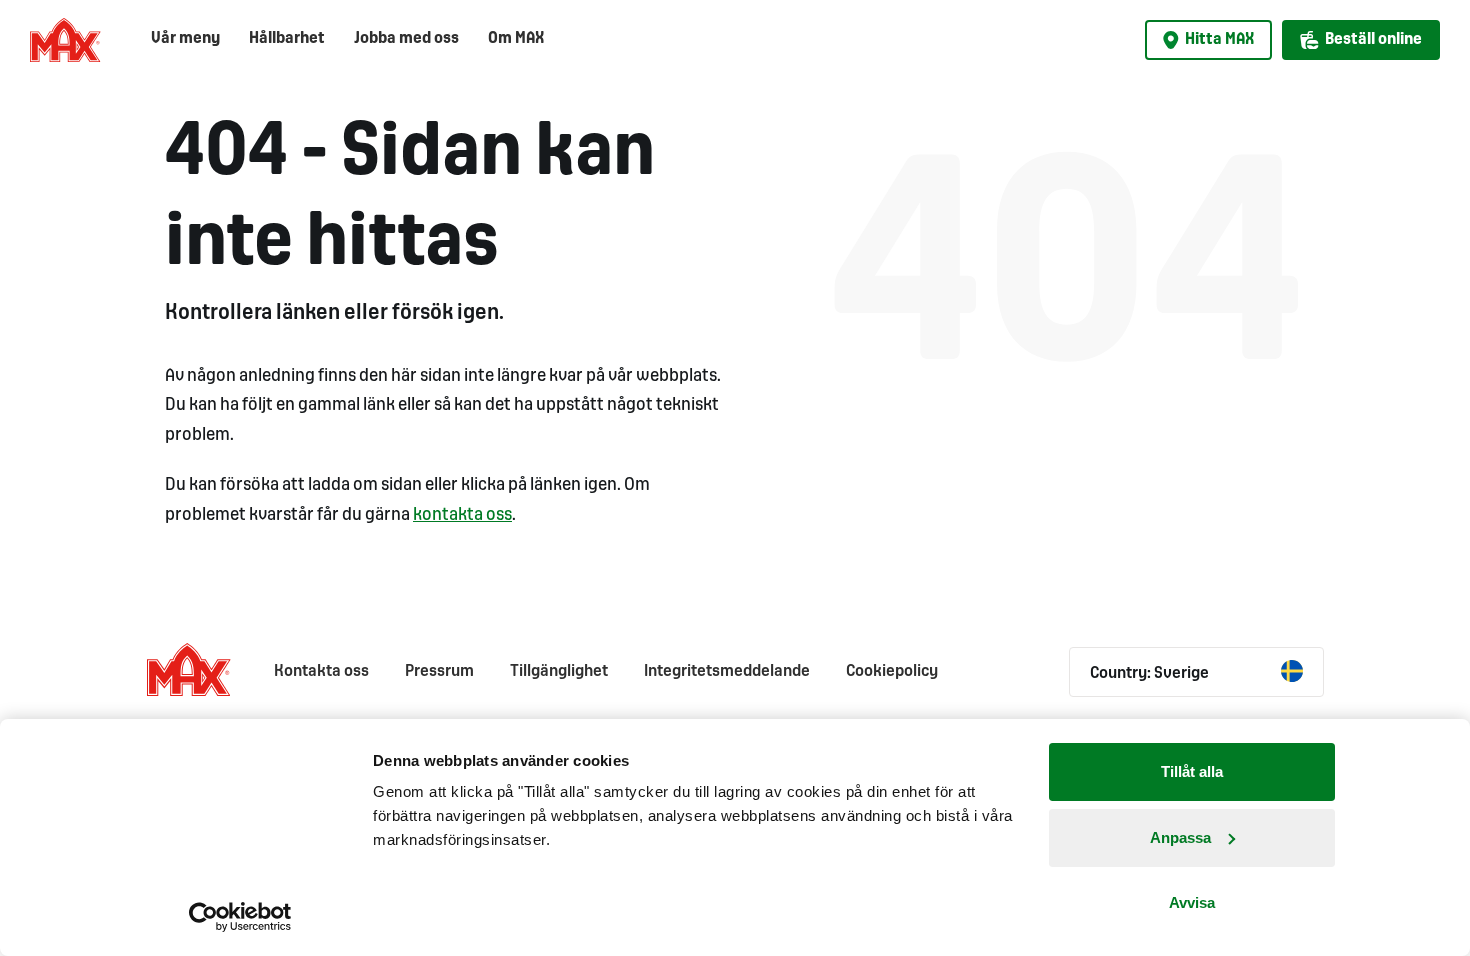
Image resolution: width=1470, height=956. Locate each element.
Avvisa (1192, 902)
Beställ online (1373, 39)
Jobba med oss (406, 38)
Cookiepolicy (892, 671)
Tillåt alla (1192, 771)
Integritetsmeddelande (727, 671)
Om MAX (516, 38)
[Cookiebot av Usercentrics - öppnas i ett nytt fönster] (240, 917)
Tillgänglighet (559, 671)
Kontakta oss (321, 671)
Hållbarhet (287, 38)
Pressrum (439, 671)
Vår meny (185, 38)
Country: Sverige (1149, 673)
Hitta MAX (1219, 39)
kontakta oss (462, 515)
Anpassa (1180, 837)
